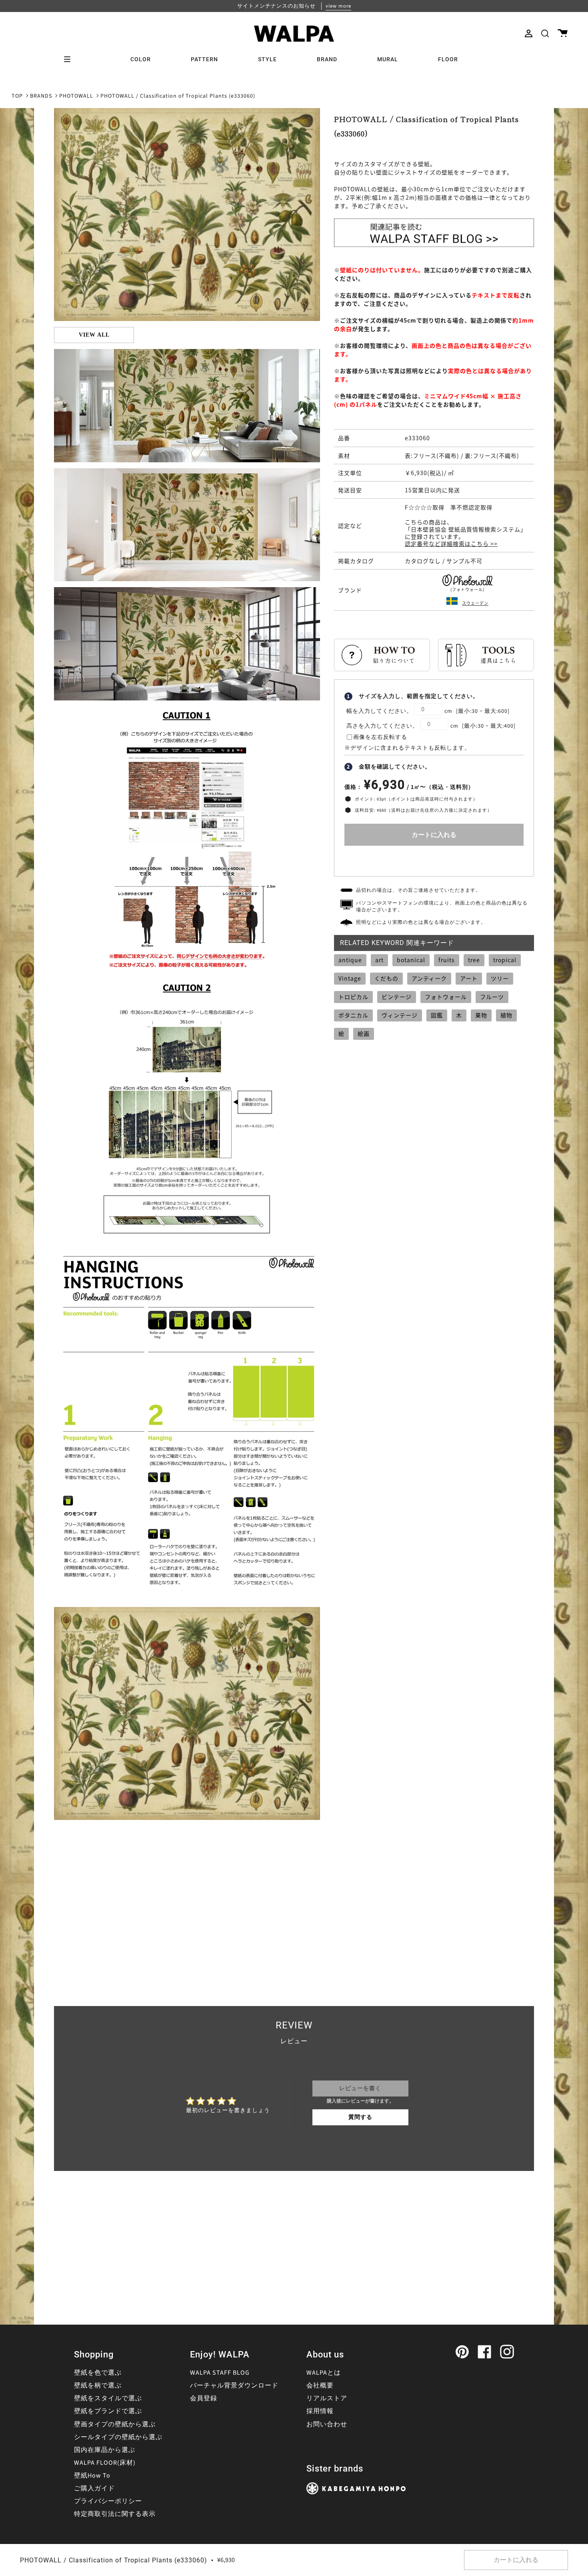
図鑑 (437, 1015)
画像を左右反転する (380, 737)
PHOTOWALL (76, 96)
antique (350, 960)
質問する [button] (360, 2117)
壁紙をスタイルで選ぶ (108, 2398)
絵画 (364, 1033)
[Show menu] (70, 59)
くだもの (386, 978)
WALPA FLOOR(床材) (105, 2463)
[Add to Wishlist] (434, 859)
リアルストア (327, 2398)
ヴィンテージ (400, 1015)
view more (338, 6)
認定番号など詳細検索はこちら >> (451, 544)
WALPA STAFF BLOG (220, 2373)
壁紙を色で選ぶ (98, 2373)
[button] (545, 33)
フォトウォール (446, 997)
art (379, 960)
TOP (17, 96)
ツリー (500, 978)
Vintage (350, 978)
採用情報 (320, 2411)
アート (469, 978)
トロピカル (353, 997)
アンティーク (429, 978)
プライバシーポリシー (108, 2501)
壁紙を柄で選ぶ (98, 2385)
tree (474, 960)
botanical (411, 960)
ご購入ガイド (94, 2488)
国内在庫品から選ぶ (105, 2450)
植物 (506, 1015)
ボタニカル (353, 1015)
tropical (505, 960)
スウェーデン (475, 603)
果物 (481, 1015)
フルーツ (492, 997)
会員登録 (204, 2398)
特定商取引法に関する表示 (115, 2514)
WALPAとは (324, 2373)
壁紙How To (92, 2476)
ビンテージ (397, 997)
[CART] (563, 33)
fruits (447, 960)
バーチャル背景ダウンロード (234, 2385)
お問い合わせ (327, 2424)
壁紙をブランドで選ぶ (108, 2411)
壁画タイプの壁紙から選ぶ (115, 2424)
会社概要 (320, 2385)
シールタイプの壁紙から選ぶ (118, 2437)
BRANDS (41, 96)
